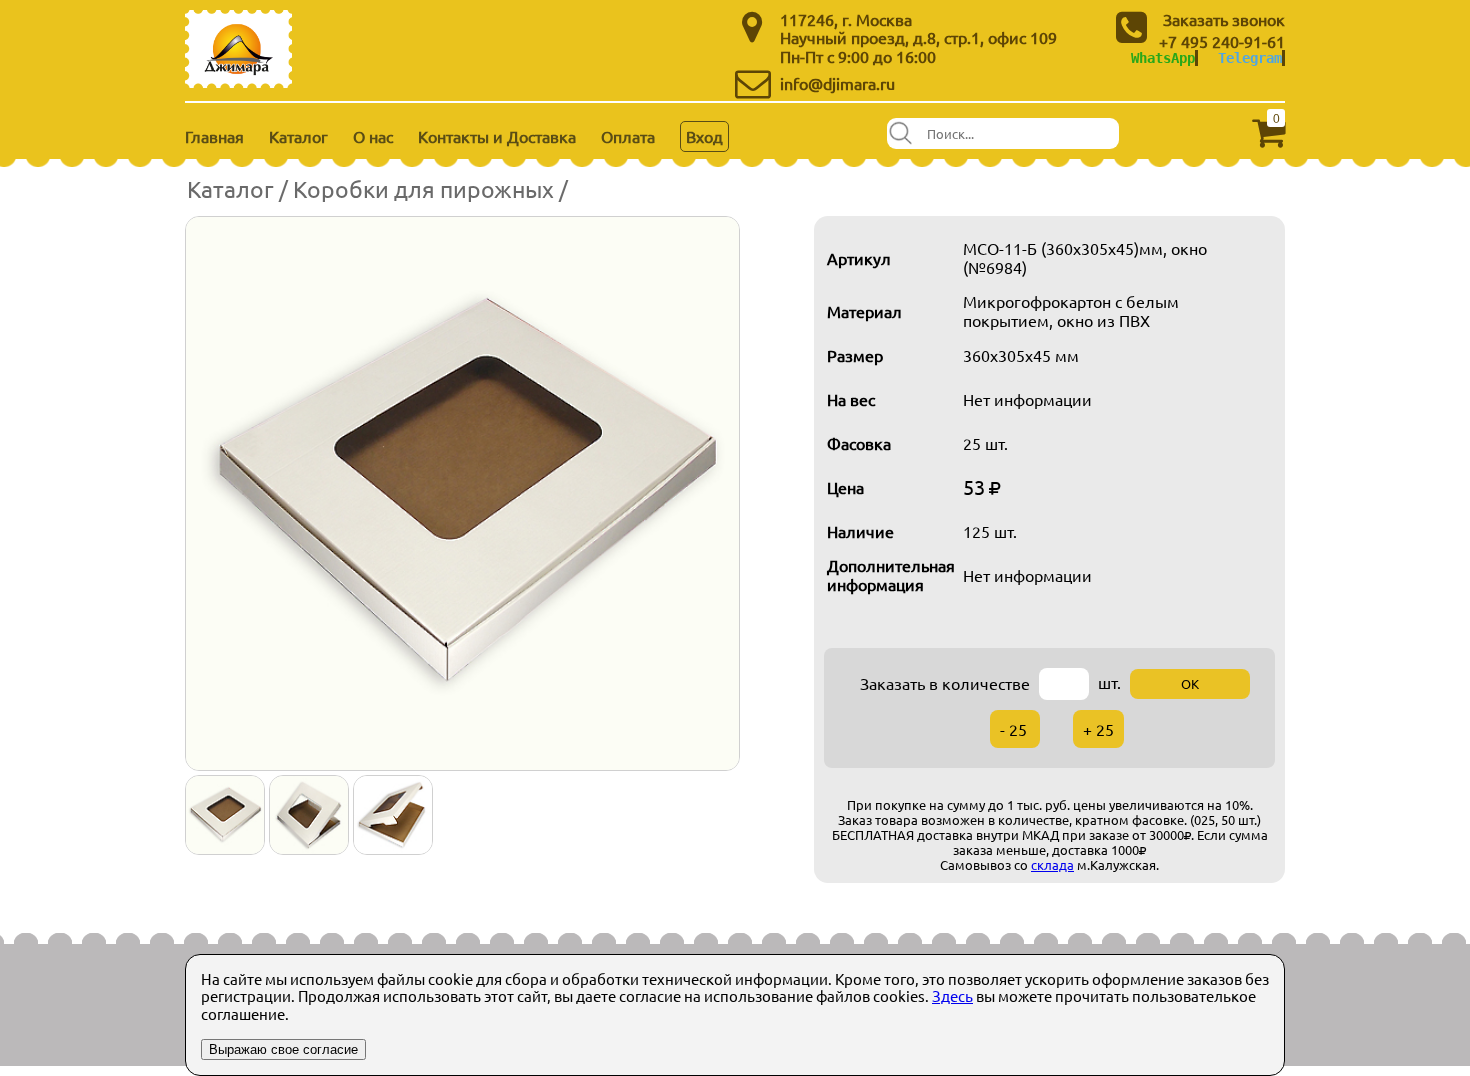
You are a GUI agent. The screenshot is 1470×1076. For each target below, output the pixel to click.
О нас (373, 136)
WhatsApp (1163, 58)
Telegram (1250, 58)
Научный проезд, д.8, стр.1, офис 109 (918, 37)
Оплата (628, 136)
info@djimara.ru (837, 83)
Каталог (298, 136)
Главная (214, 136)
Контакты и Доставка (497, 136)
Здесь (952, 995)
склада (1052, 864)
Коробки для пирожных (423, 188)
